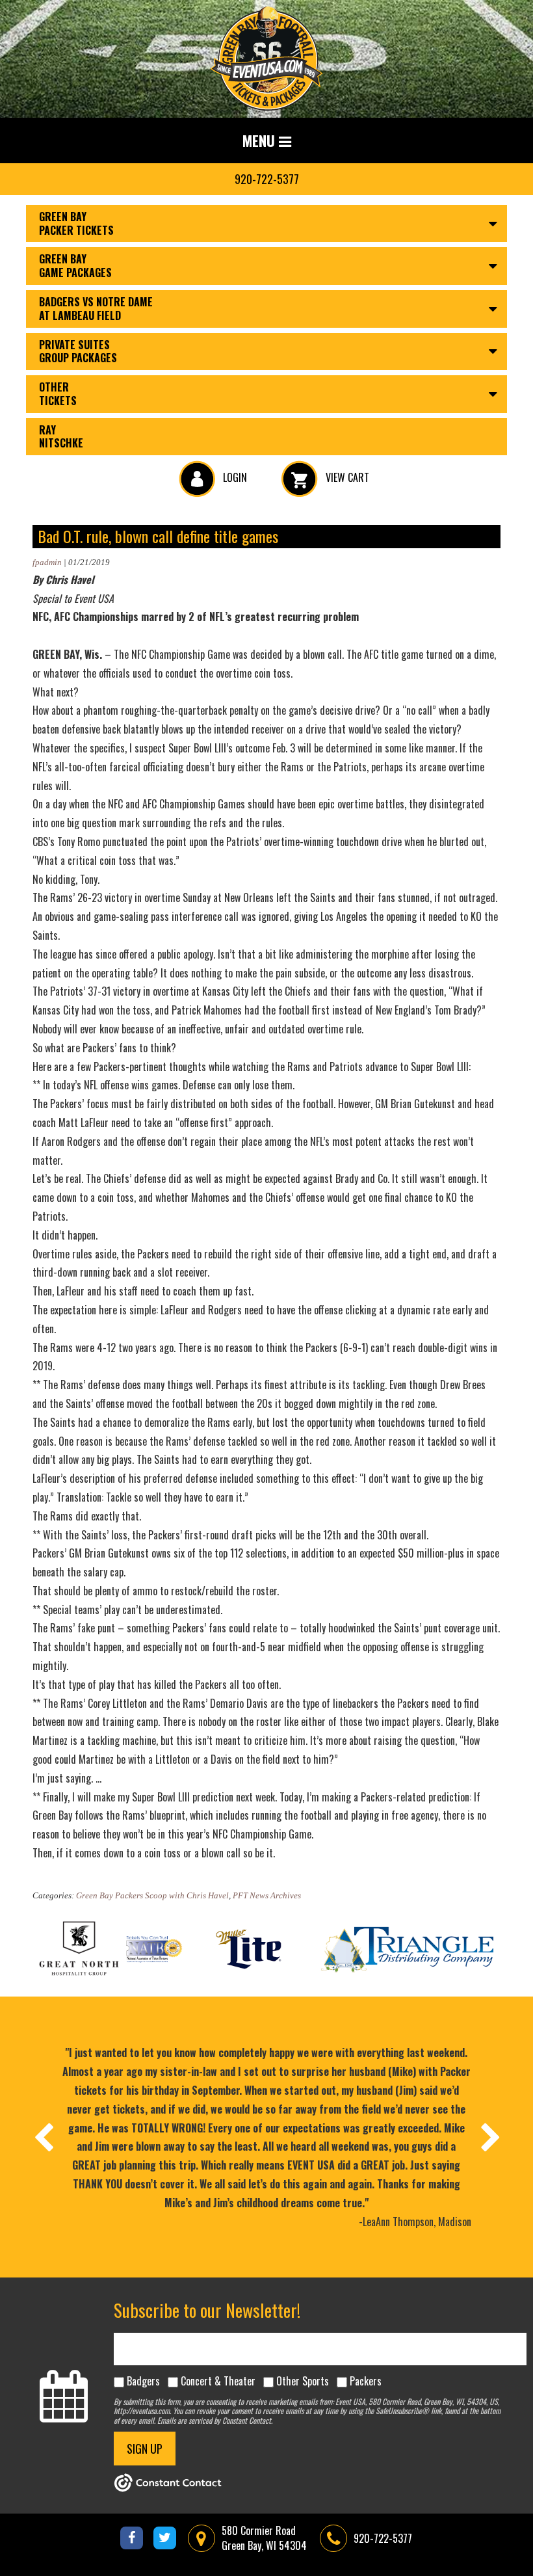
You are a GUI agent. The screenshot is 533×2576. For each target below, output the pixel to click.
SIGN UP (145, 2449)
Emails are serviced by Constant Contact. (215, 2420)
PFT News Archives (267, 1895)
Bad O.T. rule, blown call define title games (158, 536)
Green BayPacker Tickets (76, 223)
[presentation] (43, 2137)
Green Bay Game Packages (75, 266)
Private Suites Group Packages (78, 352)
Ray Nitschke (61, 437)
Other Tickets (58, 394)
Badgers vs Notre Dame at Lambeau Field (96, 309)
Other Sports (303, 2381)
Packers (366, 2381)
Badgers (143, 2381)
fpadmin (47, 562)
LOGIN (234, 477)
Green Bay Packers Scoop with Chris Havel (152, 1895)
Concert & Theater (218, 2381)
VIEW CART (346, 477)
